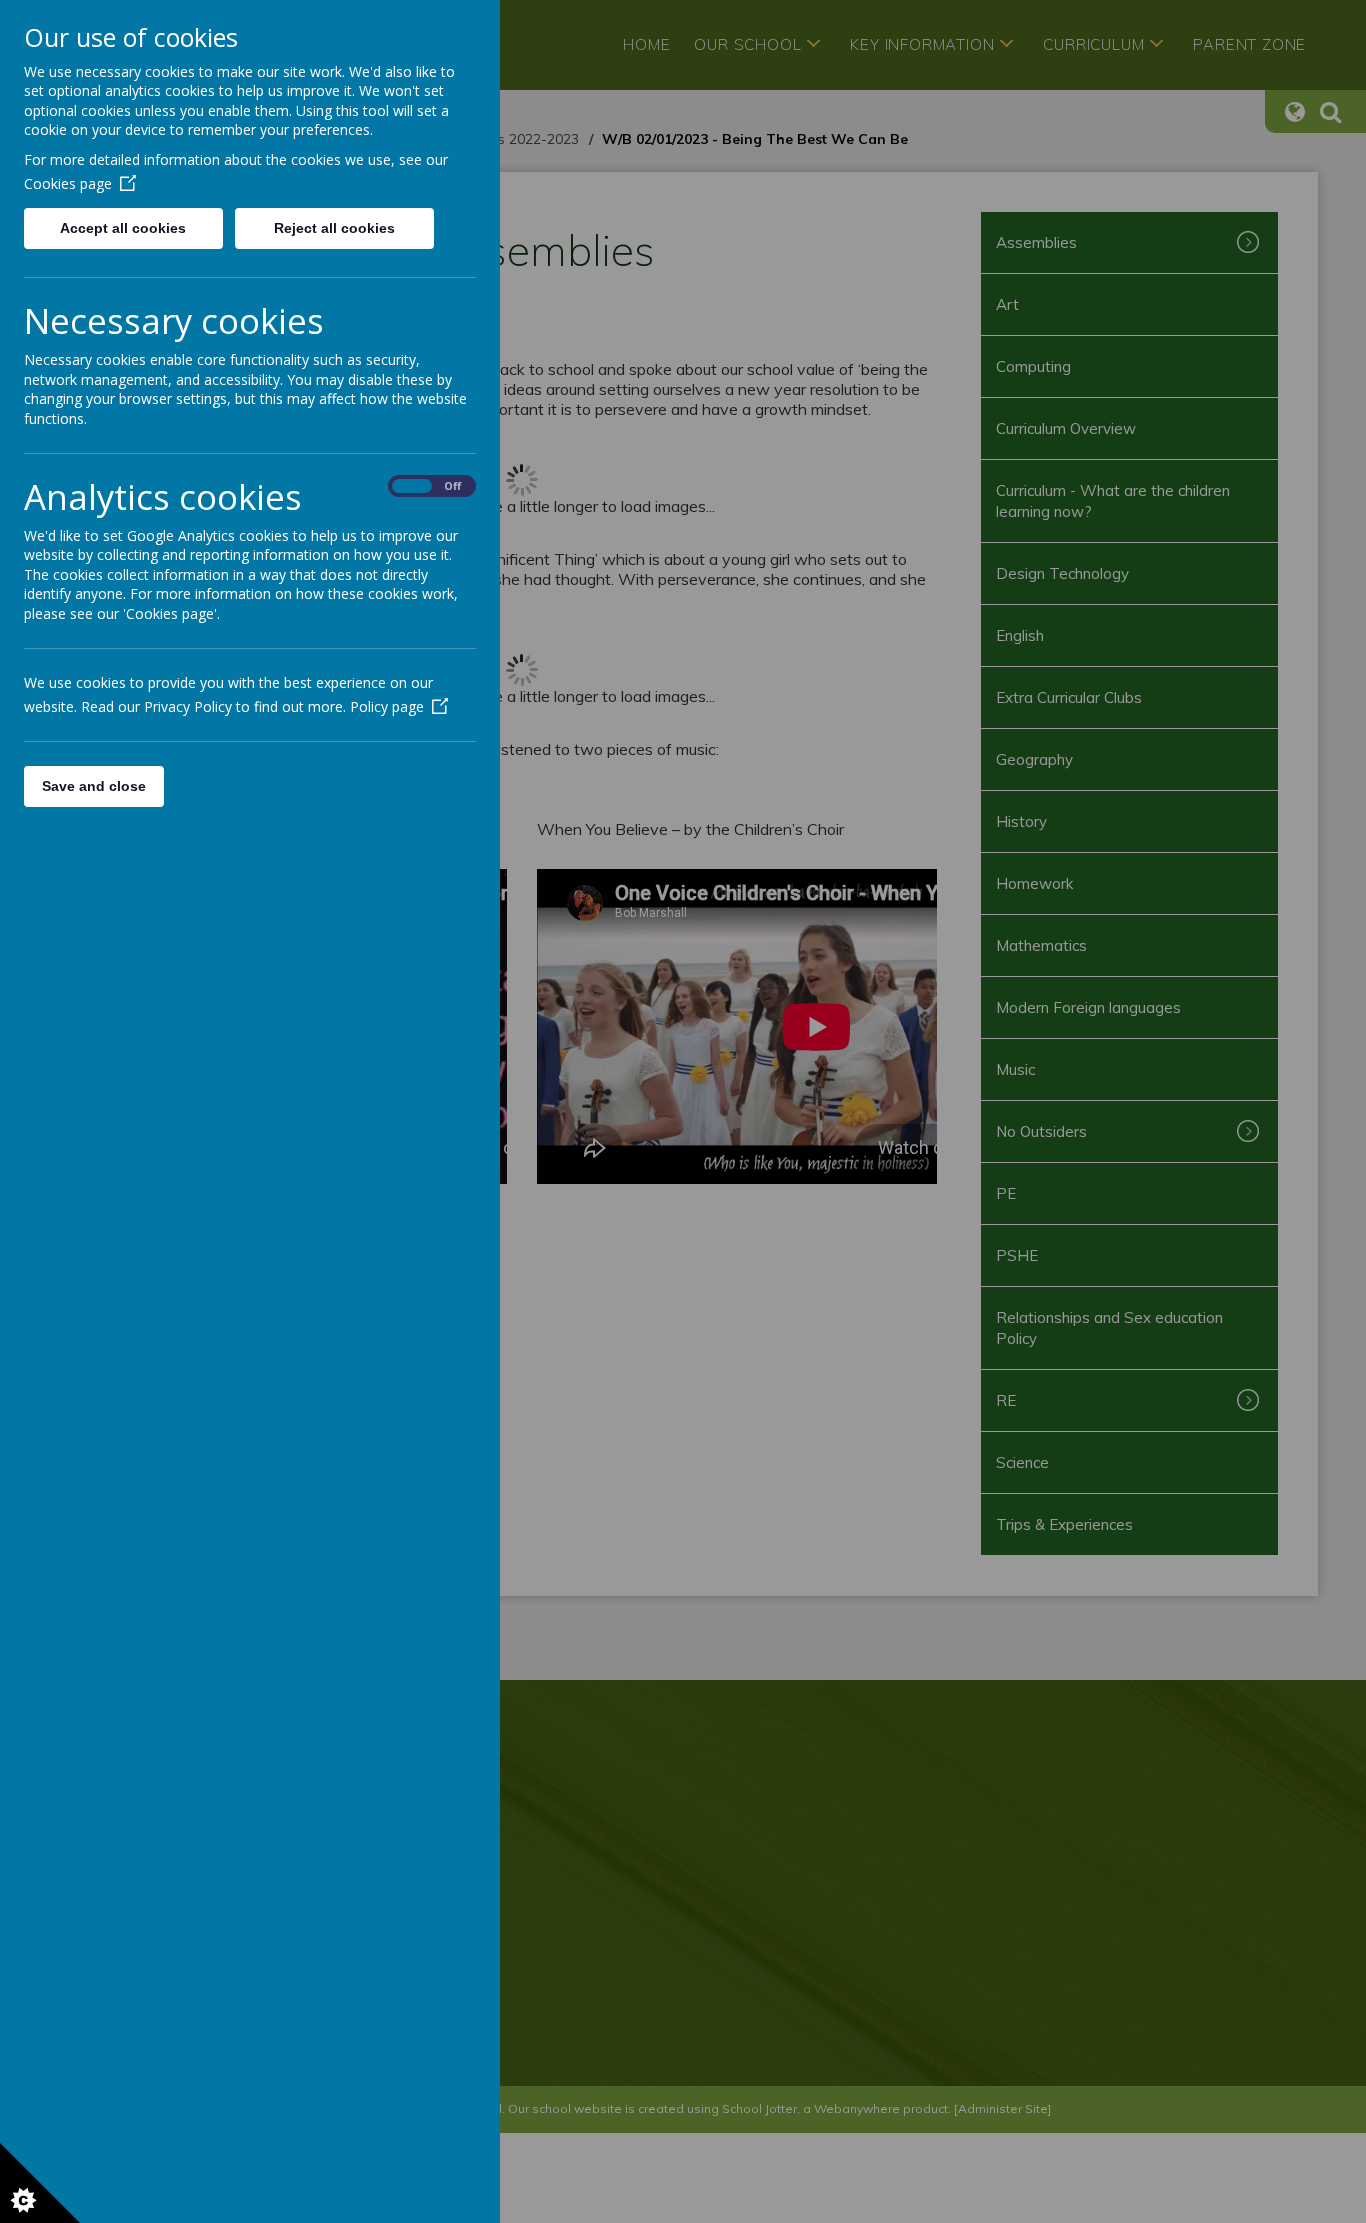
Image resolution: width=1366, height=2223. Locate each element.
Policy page (387, 706)
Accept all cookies (123, 228)
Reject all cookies (334, 228)
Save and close (94, 786)
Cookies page (68, 183)
